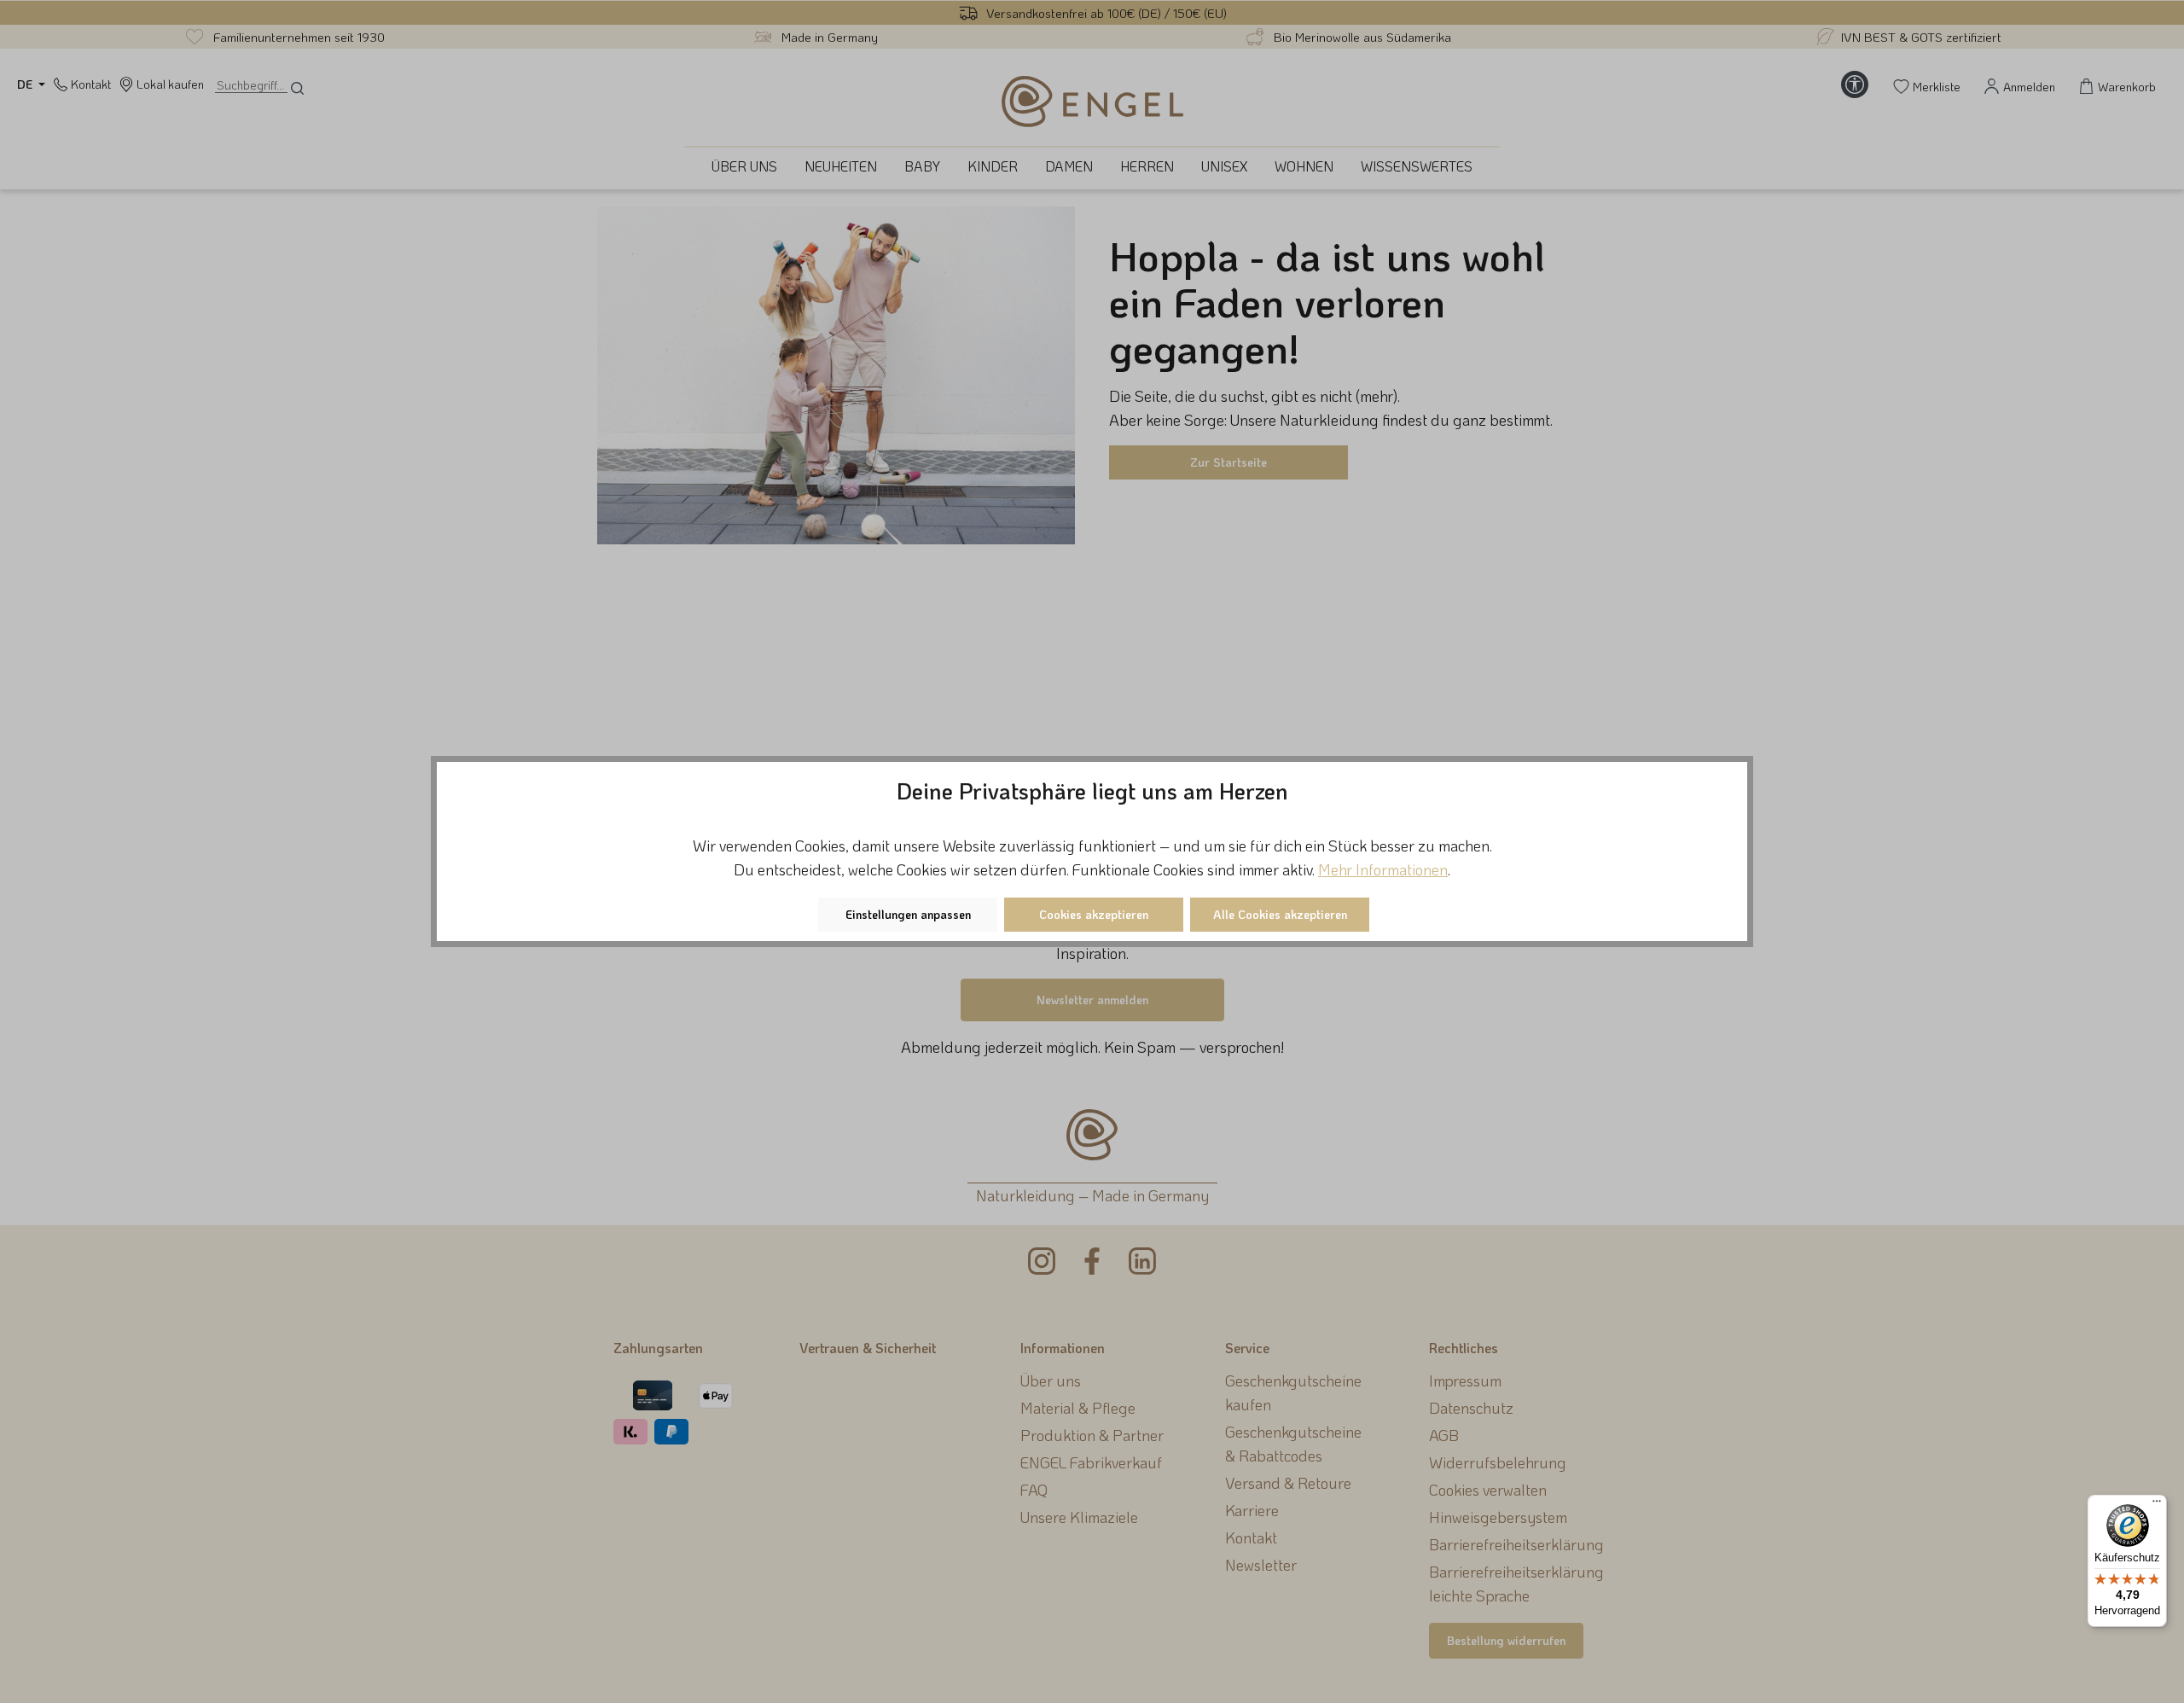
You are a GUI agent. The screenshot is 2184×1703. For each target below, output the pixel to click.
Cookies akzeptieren (1094, 914)
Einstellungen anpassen (908, 914)
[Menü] (2157, 1505)
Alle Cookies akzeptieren (1280, 914)
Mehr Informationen (1383, 869)
